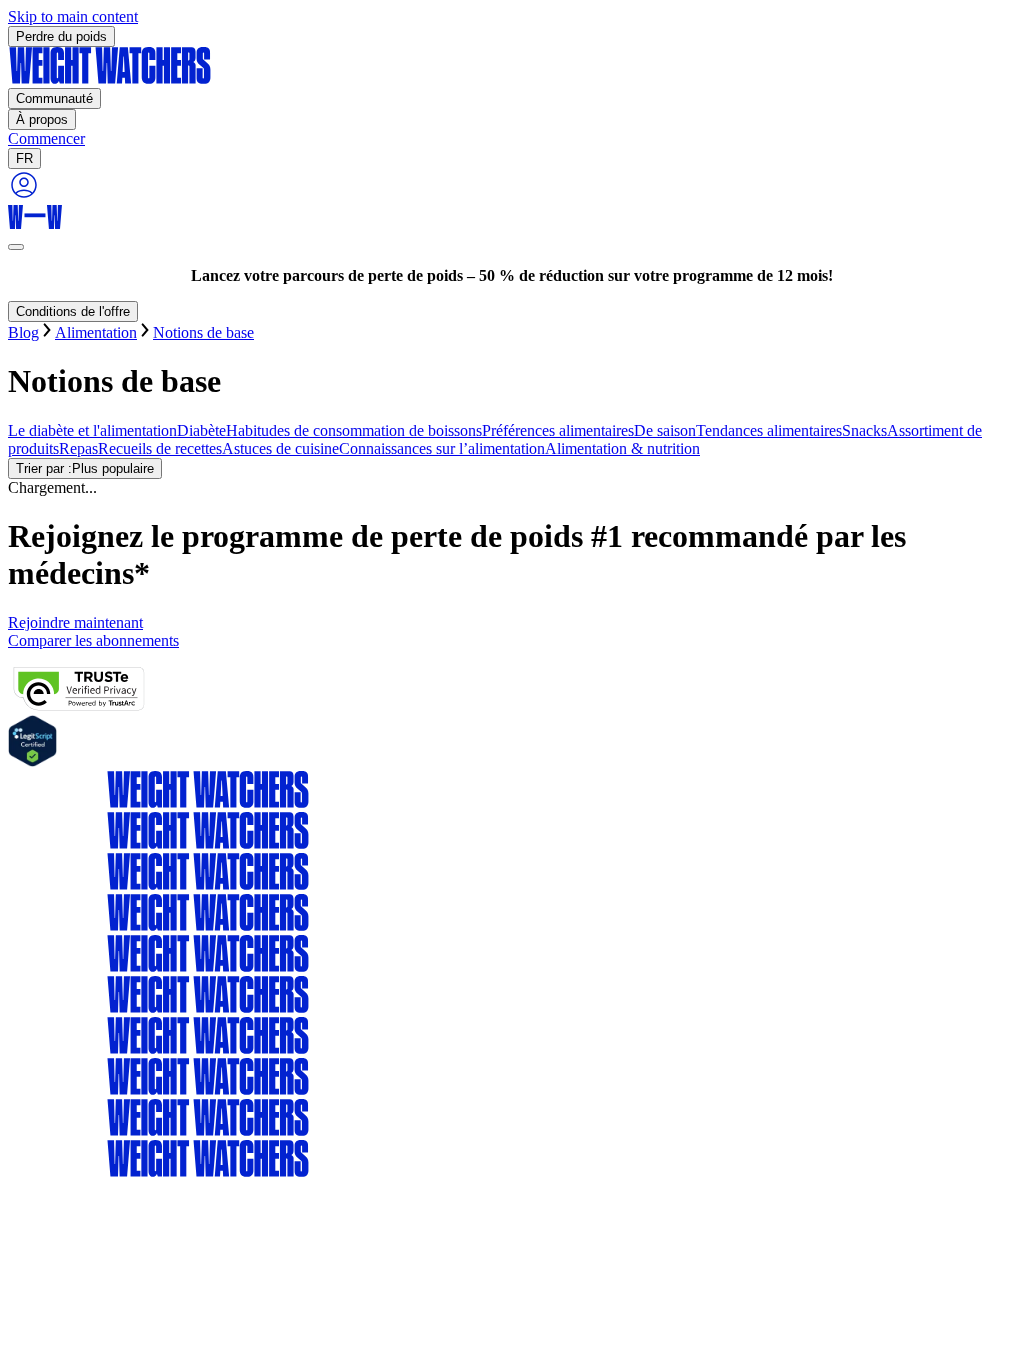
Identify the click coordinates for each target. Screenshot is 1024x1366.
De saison (665, 430)
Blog (23, 332)
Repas (78, 448)
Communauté (54, 98)
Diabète (201, 430)
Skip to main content (73, 16)
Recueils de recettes (160, 448)
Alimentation (96, 332)
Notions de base (203, 332)
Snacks (864, 430)
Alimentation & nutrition (622, 448)
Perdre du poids (61, 36)
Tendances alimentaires (769, 430)
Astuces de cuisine (280, 448)
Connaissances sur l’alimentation (442, 448)
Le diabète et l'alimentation (92, 430)
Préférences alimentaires (558, 430)
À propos (42, 119)
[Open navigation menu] (16, 247)
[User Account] (24, 195)
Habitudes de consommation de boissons (354, 430)
